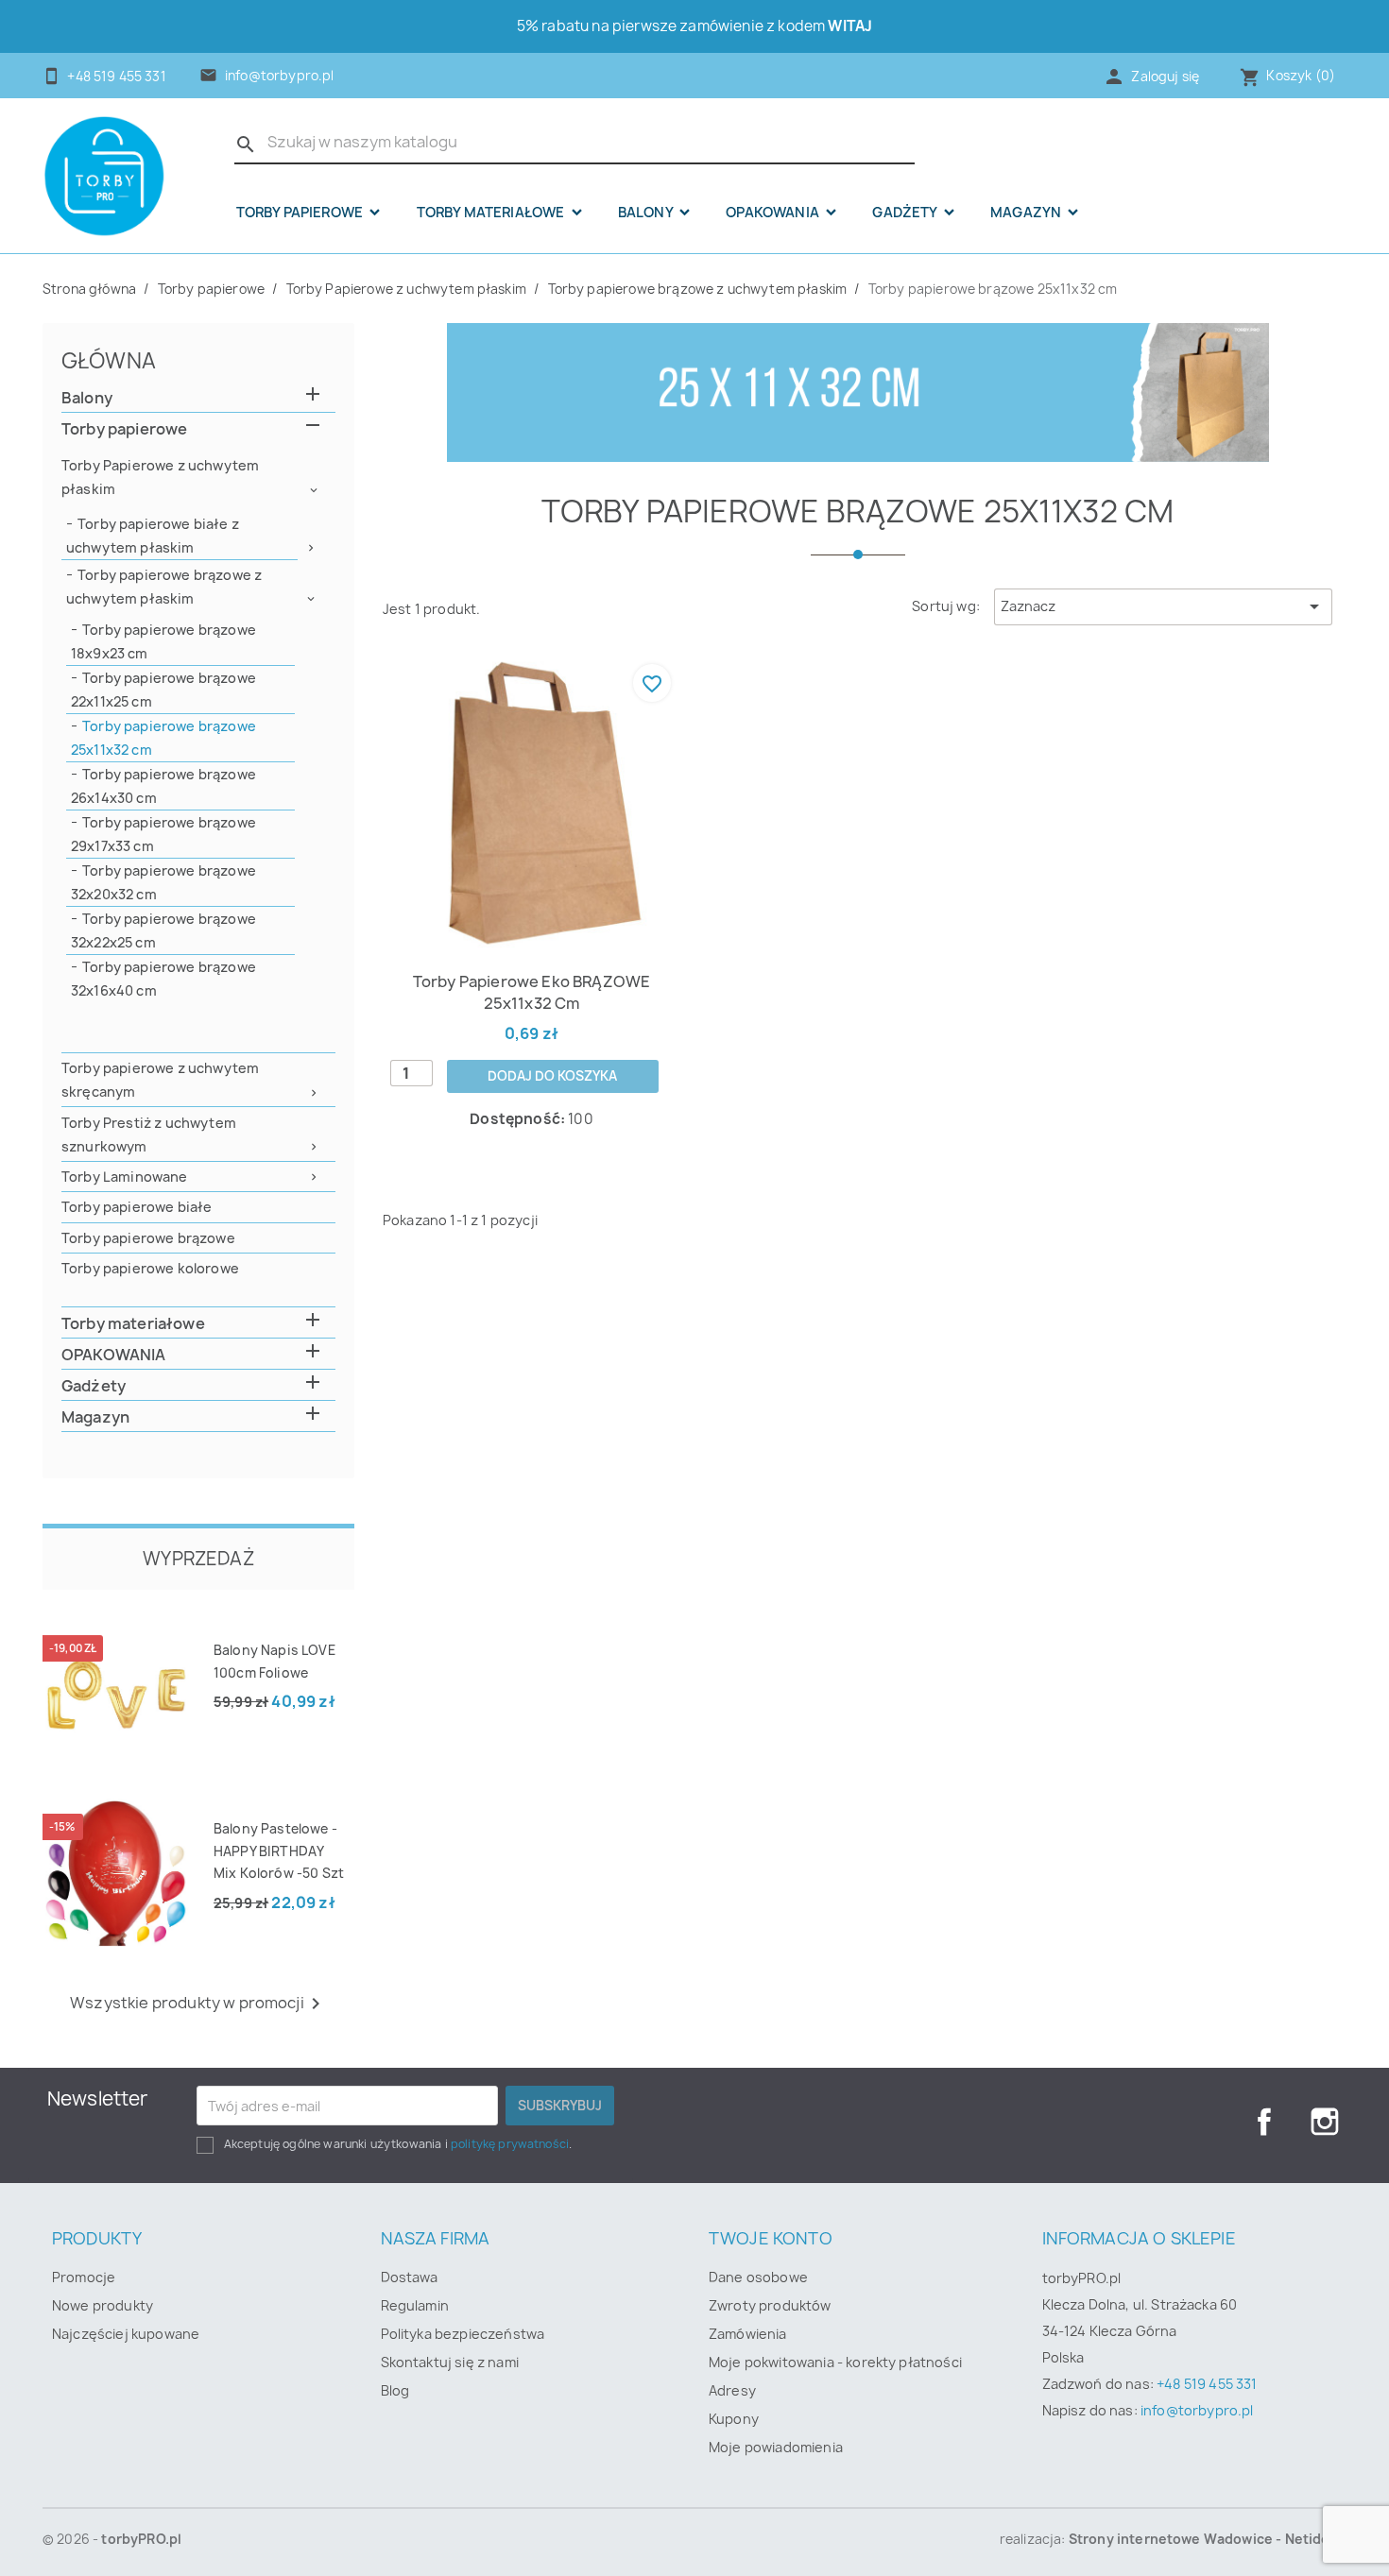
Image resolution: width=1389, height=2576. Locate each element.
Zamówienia (748, 2334)
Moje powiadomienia (776, 2447)
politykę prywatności (510, 2144)
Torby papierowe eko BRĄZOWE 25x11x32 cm (532, 992)
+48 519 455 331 (1207, 2384)
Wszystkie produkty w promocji (198, 2004)
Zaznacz (1163, 606)
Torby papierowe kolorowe (150, 1268)
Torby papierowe (301, 213)
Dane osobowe (758, 2277)
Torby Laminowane (125, 1177)
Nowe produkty (103, 2305)
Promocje (84, 2277)
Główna (109, 360)
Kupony (734, 2419)
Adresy (732, 2390)
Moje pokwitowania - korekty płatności (835, 2362)
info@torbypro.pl (280, 76)
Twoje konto (771, 2238)
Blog (395, 2390)
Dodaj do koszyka (552, 1076)
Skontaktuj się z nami (450, 2362)
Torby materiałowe (492, 213)
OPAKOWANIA (774, 213)
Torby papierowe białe (137, 1207)
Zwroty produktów (770, 2305)
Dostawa (410, 2277)
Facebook (1264, 2122)
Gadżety (906, 213)
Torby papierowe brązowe (148, 1238)
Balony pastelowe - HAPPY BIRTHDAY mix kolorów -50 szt (279, 1851)
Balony (647, 213)
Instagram (1325, 2122)
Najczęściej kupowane (126, 2334)
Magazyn (1027, 213)
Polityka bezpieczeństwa (463, 2334)
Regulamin (415, 2305)
